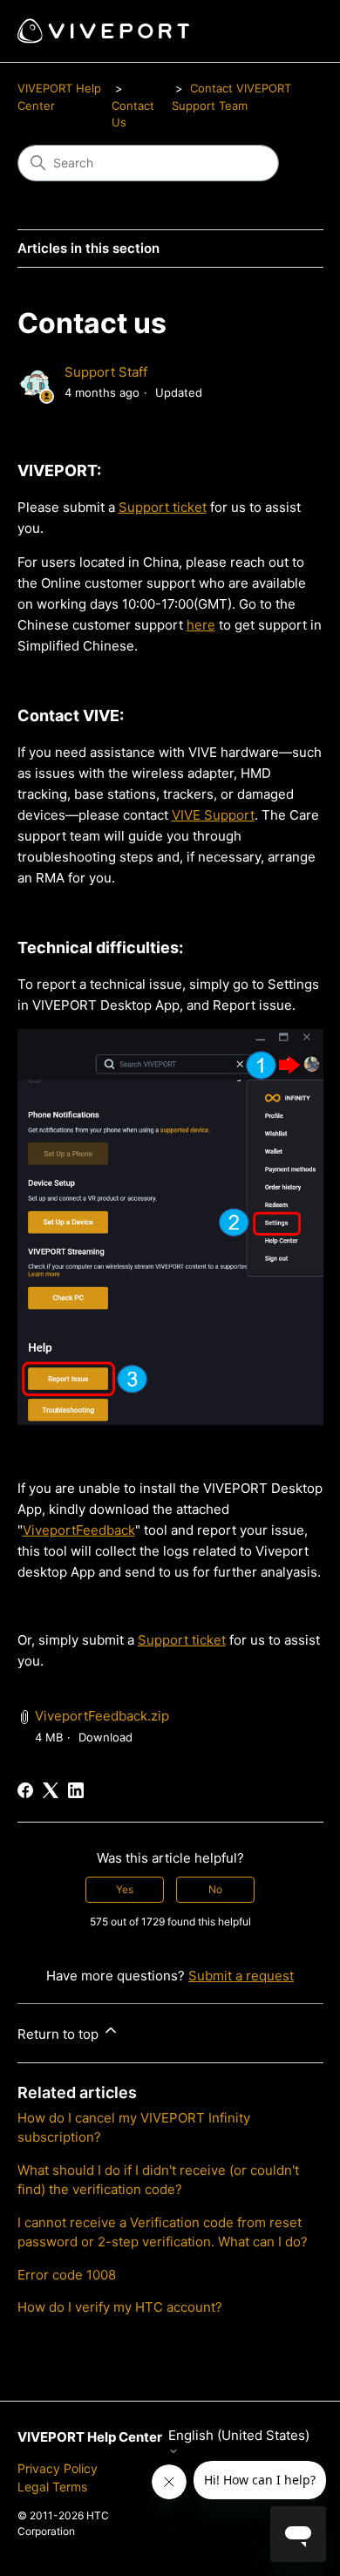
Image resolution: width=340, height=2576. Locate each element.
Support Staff (106, 372)
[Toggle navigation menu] (292, 31)
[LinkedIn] (76, 1790)
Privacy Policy (58, 2468)
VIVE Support (213, 815)
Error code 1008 (67, 2275)
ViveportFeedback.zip (102, 1716)
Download (105, 1737)
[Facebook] (25, 1790)
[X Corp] (51, 1790)
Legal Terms (52, 2487)
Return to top (60, 2034)
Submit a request (241, 1976)
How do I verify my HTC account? (120, 2307)
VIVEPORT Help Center (90, 2437)
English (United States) (239, 2436)
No (215, 1889)
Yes (125, 1889)
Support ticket (163, 507)
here (201, 625)
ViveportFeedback (79, 1530)
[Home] (103, 31)
